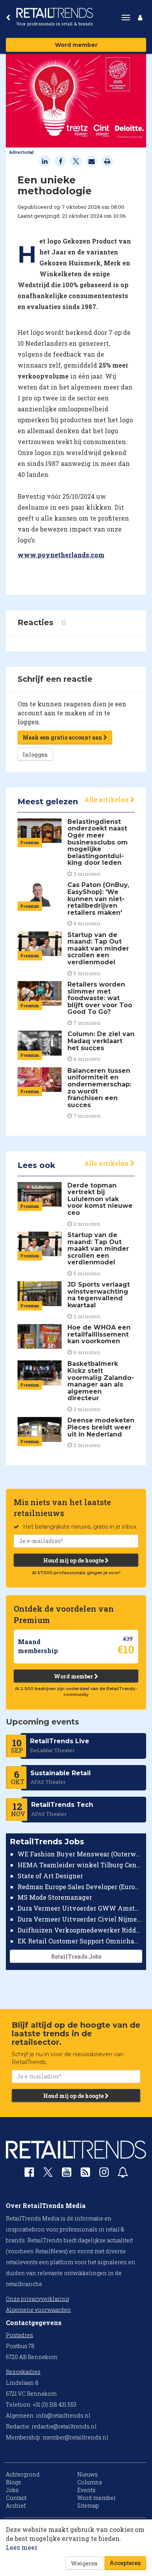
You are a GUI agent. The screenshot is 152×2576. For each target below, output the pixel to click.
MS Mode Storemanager (55, 1897)
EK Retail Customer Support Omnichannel (80, 1941)
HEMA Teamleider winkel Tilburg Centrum (80, 1865)
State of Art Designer (50, 1876)
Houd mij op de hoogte (74, 1560)
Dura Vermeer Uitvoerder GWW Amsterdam (80, 1908)
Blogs (13, 2482)
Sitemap (88, 2506)
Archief (16, 2506)
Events (86, 2490)
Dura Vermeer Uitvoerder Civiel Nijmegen (80, 1919)
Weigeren (84, 2563)
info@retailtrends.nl (63, 2415)
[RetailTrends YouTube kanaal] (67, 2174)
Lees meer (22, 2547)
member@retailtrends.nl (75, 2437)
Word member (76, 45)
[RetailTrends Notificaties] (123, 2174)
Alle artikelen (107, 799)
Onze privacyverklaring (37, 2299)
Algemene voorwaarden (38, 2310)
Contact (16, 2498)
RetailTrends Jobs (76, 1956)
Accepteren (125, 2563)
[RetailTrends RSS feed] (85, 2174)
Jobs (12, 2490)
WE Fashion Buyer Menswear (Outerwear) (80, 1854)
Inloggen (35, 755)
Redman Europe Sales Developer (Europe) (80, 1887)
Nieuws (87, 2474)
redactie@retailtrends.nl (64, 2426)
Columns (90, 2482)
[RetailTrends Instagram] (104, 2174)
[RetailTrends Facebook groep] (29, 2174)
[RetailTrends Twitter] (48, 2175)
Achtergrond (23, 2474)
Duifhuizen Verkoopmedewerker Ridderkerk (80, 1930)
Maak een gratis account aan (63, 737)
